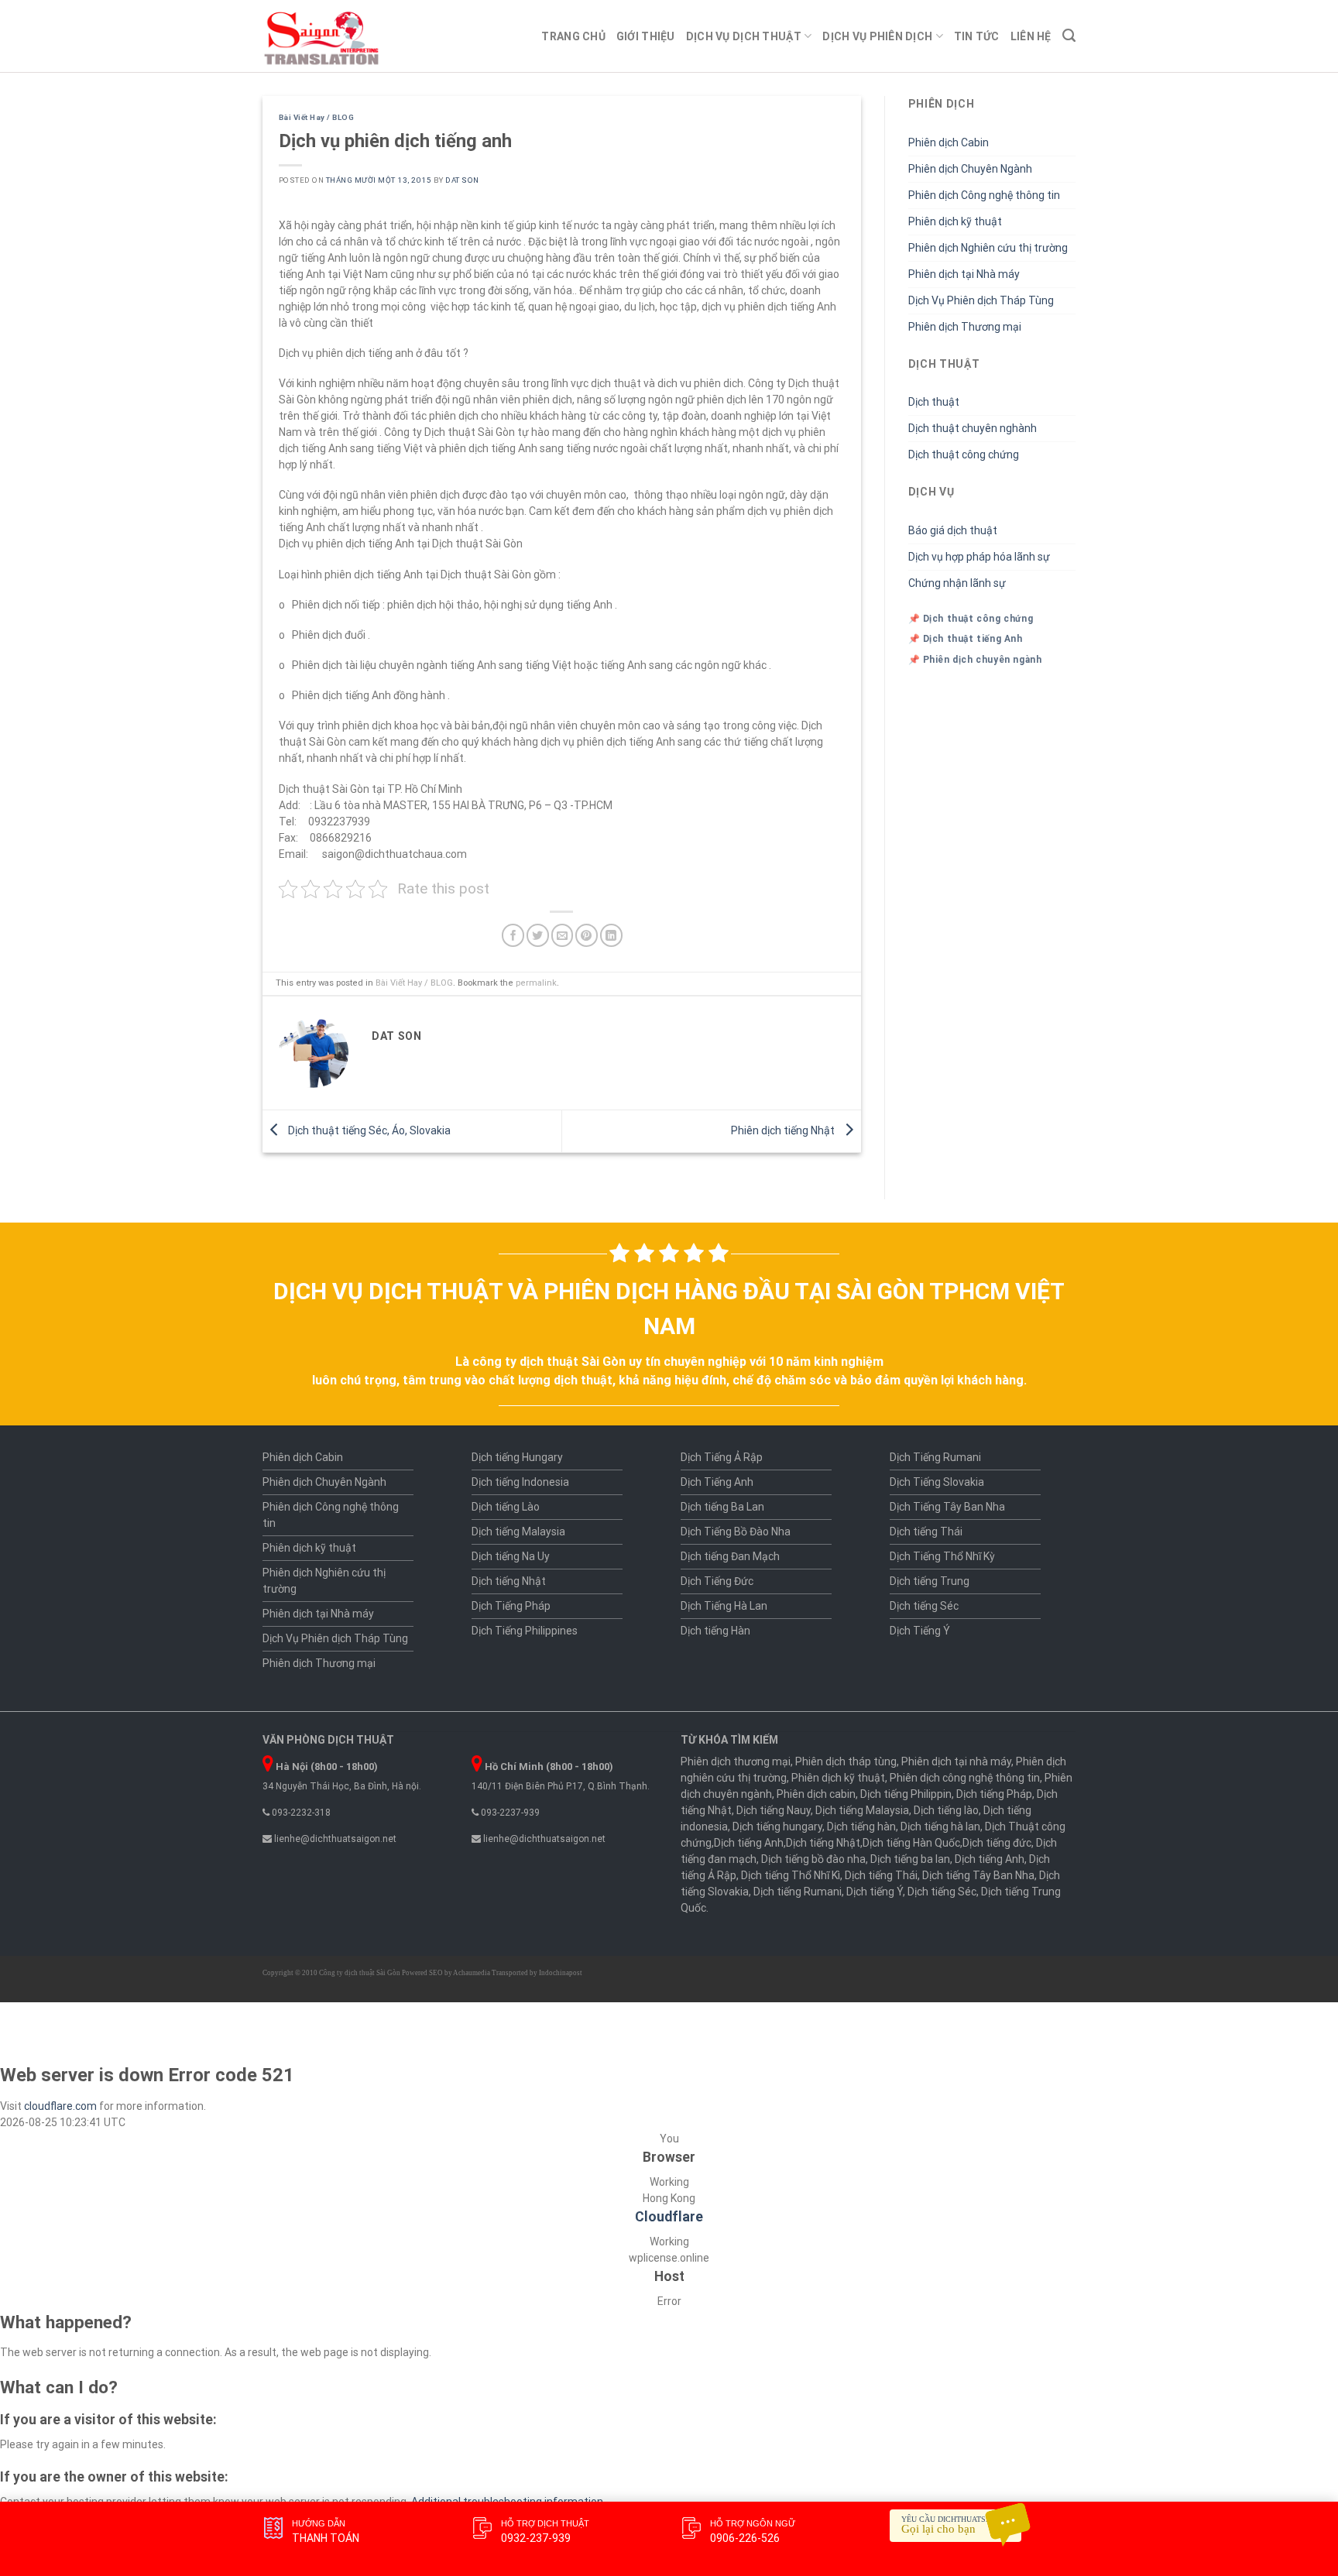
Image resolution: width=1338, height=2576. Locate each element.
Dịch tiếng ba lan (910, 1859)
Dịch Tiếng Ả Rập (722, 1457)
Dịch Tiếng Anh (717, 1482)
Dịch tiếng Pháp (994, 1794)
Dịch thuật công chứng (964, 454)
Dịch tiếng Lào (506, 1507)
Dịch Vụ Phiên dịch (877, 36)
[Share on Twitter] (538, 935)
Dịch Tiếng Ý (920, 1631)
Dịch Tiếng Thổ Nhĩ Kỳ (942, 1556)
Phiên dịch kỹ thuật (955, 221)
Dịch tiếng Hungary (517, 1457)
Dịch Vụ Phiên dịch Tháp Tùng (981, 300)
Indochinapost (561, 1973)
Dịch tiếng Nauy (774, 1810)
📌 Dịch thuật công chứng (971, 619)
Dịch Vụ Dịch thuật (744, 36)
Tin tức (977, 36)
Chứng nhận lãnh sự (957, 583)
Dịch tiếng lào (946, 1810)
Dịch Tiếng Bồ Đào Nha (736, 1532)
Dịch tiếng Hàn (715, 1631)
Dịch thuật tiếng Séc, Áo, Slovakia (368, 1130)
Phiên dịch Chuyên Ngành (970, 169)
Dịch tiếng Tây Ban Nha (978, 1875)
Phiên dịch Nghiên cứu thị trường (988, 248)
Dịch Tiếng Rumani (935, 1457)
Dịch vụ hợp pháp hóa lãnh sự (979, 557)
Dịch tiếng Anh (749, 1843)
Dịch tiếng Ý (875, 1892)
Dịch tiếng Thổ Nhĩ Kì (791, 1875)
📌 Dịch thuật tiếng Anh (966, 639)
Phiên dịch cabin (816, 1794)
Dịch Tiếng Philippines (525, 1631)
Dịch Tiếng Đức (717, 1581)
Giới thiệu (646, 36)
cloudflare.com (60, 2106)
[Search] (1069, 36)
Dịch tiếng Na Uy (511, 1556)
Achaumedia (472, 1973)
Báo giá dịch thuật (953, 530)
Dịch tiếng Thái (926, 1532)
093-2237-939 (509, 1813)
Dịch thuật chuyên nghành (973, 428)
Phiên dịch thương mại (736, 1761)
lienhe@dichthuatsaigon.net (334, 1839)
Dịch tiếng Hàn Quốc (911, 1843)
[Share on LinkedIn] (611, 935)
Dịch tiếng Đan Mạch (730, 1556)
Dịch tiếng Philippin (906, 1794)
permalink (536, 983)
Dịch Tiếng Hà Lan (724, 1606)
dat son (462, 180)
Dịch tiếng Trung (930, 1581)
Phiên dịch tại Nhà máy (964, 274)
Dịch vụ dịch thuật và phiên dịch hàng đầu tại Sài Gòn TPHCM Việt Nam (669, 1309)
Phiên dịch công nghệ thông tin (965, 1778)
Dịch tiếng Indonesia (520, 1482)
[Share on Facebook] (513, 935)
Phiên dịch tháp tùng (846, 1761)
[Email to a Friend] (563, 935)
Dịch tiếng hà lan (940, 1827)
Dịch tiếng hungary (777, 1827)
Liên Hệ (1031, 36)
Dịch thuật (934, 402)
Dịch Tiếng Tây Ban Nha (947, 1507)
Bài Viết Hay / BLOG (316, 117)
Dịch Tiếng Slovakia (937, 1482)
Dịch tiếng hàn (861, 1827)
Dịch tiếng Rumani (798, 1892)
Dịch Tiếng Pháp (511, 1606)
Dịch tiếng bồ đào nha (813, 1859)
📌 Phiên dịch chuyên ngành (975, 660)
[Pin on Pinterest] (587, 935)
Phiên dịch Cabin (949, 142)
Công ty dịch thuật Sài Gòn (360, 1973)
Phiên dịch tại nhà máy (956, 1761)
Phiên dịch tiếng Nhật (784, 1130)
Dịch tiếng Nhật (509, 1581)
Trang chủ (573, 36)
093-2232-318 (300, 1813)
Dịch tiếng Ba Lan (722, 1507)
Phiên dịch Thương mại (965, 327)
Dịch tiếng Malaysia (518, 1532)
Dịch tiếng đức (997, 1843)
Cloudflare (669, 2217)
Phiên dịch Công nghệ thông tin (984, 195)
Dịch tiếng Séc (924, 1606)
